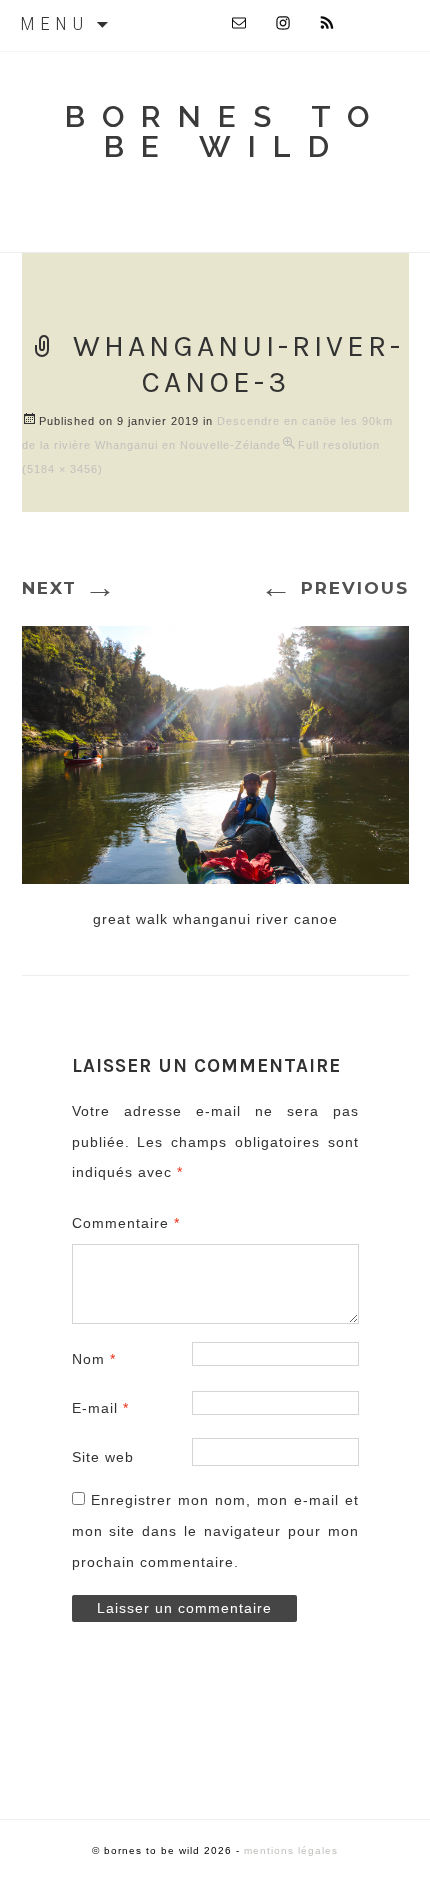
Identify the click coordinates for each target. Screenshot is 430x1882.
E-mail (100, 1408)
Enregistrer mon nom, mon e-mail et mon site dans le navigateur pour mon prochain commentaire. (215, 1531)
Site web (103, 1457)
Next (70, 588)
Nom (94, 1359)
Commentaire (126, 1223)
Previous (334, 588)
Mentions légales (291, 1850)
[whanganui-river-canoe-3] (215, 752)
